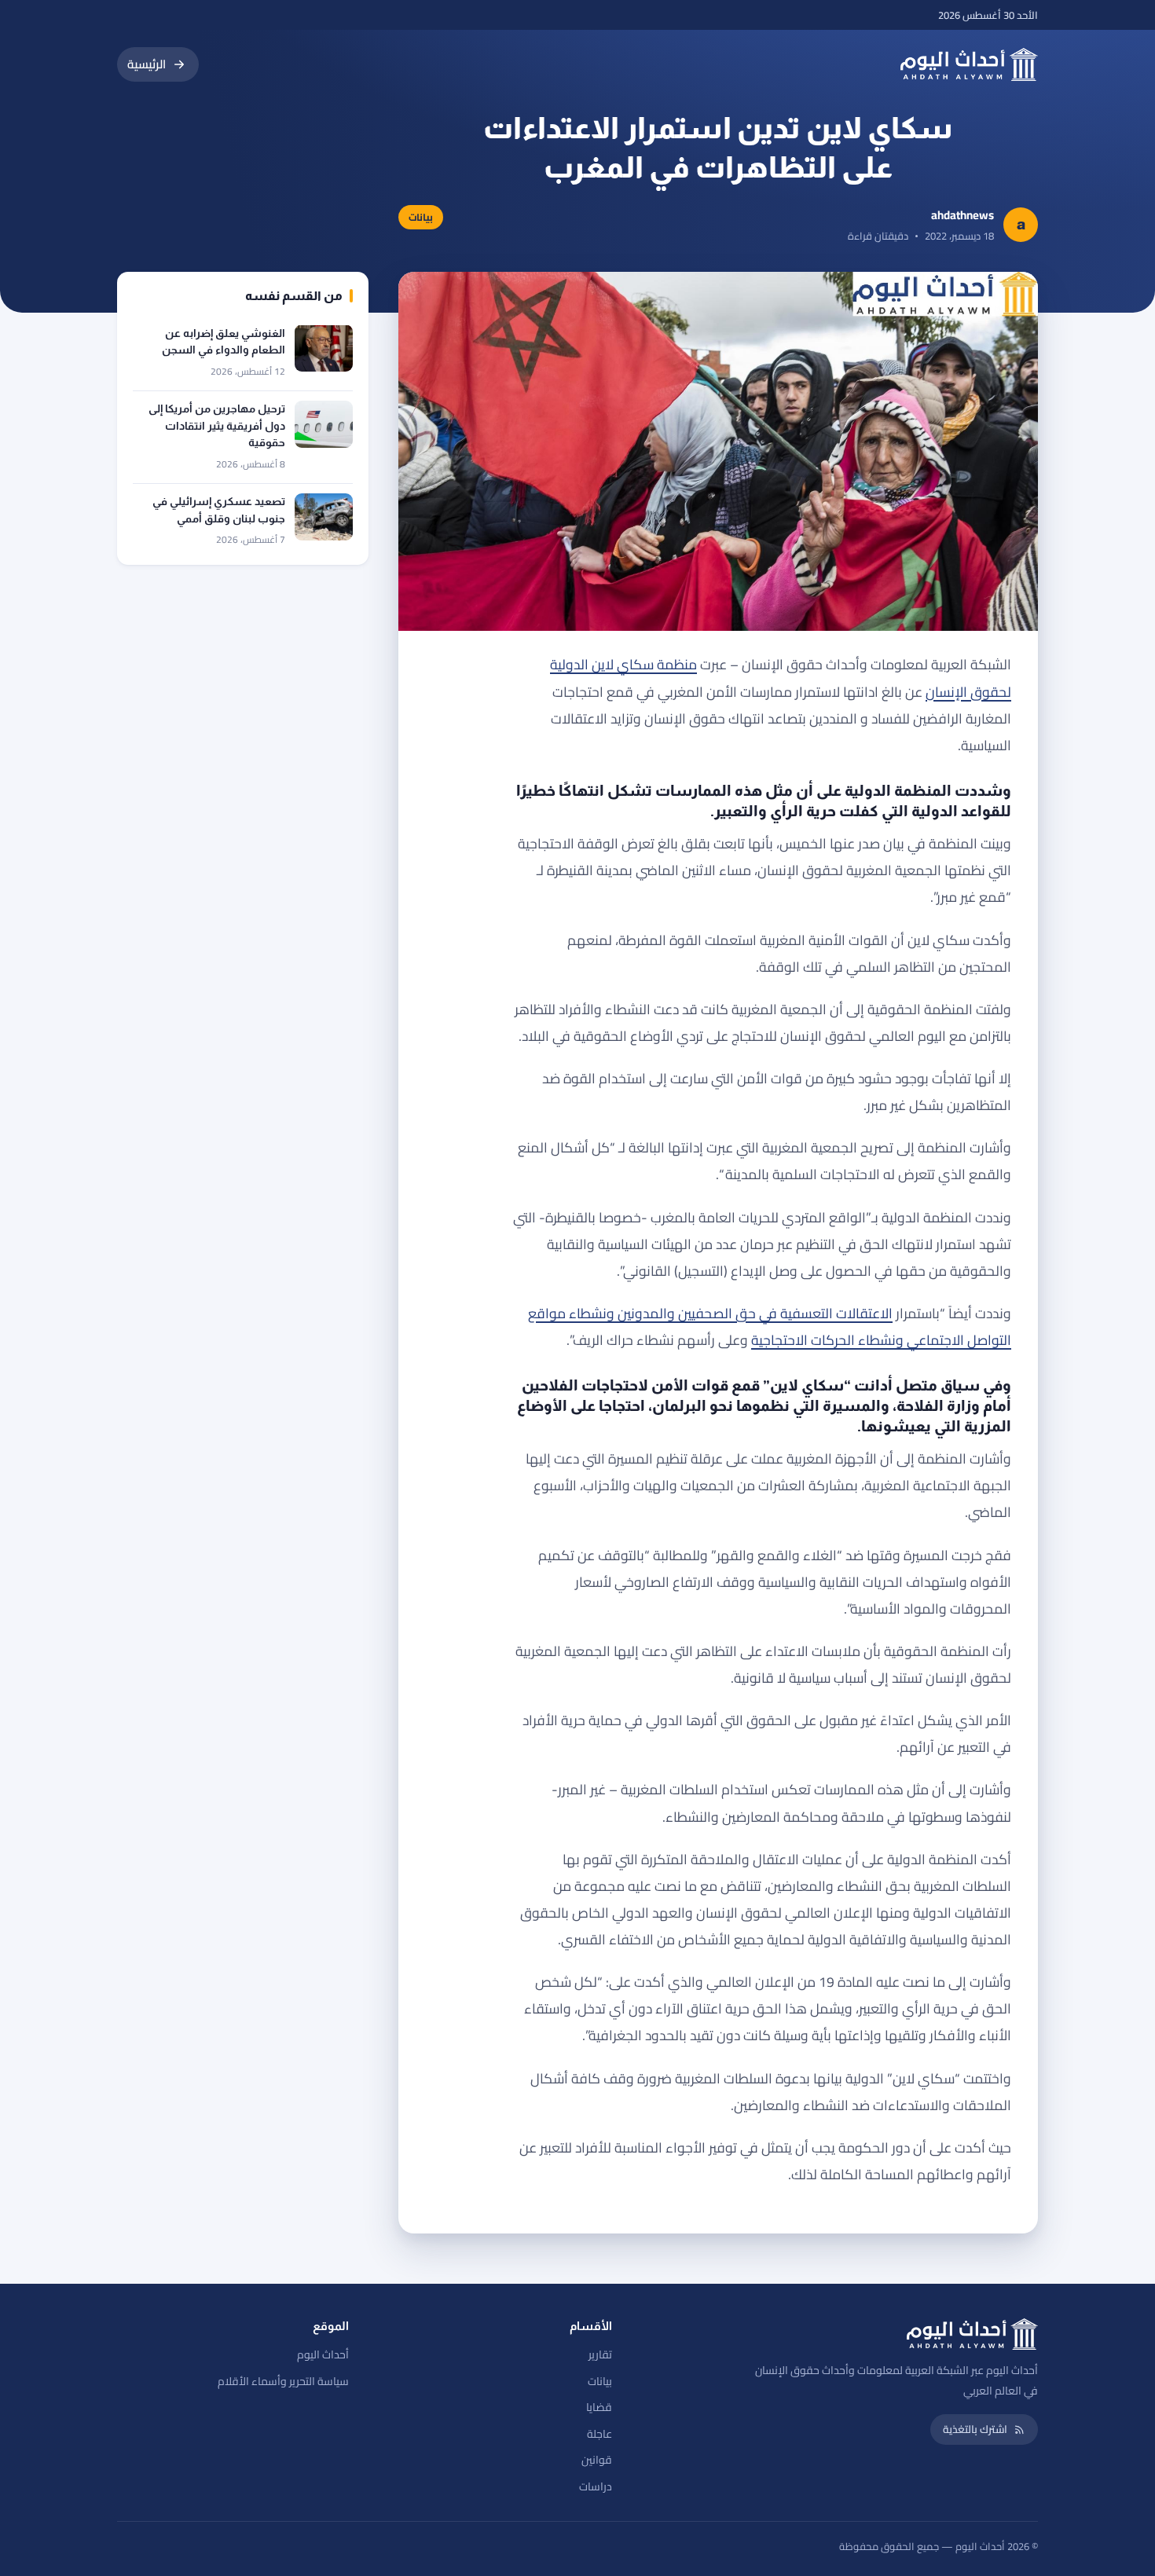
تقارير (600, 2354)
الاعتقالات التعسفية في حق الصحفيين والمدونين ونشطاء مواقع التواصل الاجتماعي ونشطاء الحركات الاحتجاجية (770, 1326)
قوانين (597, 2460)
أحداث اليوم (323, 2354)
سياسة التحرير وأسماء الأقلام (283, 2381)
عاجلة (599, 2434)
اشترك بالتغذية (975, 2429)
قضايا (599, 2407)
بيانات (600, 2381)
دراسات (596, 2486)
